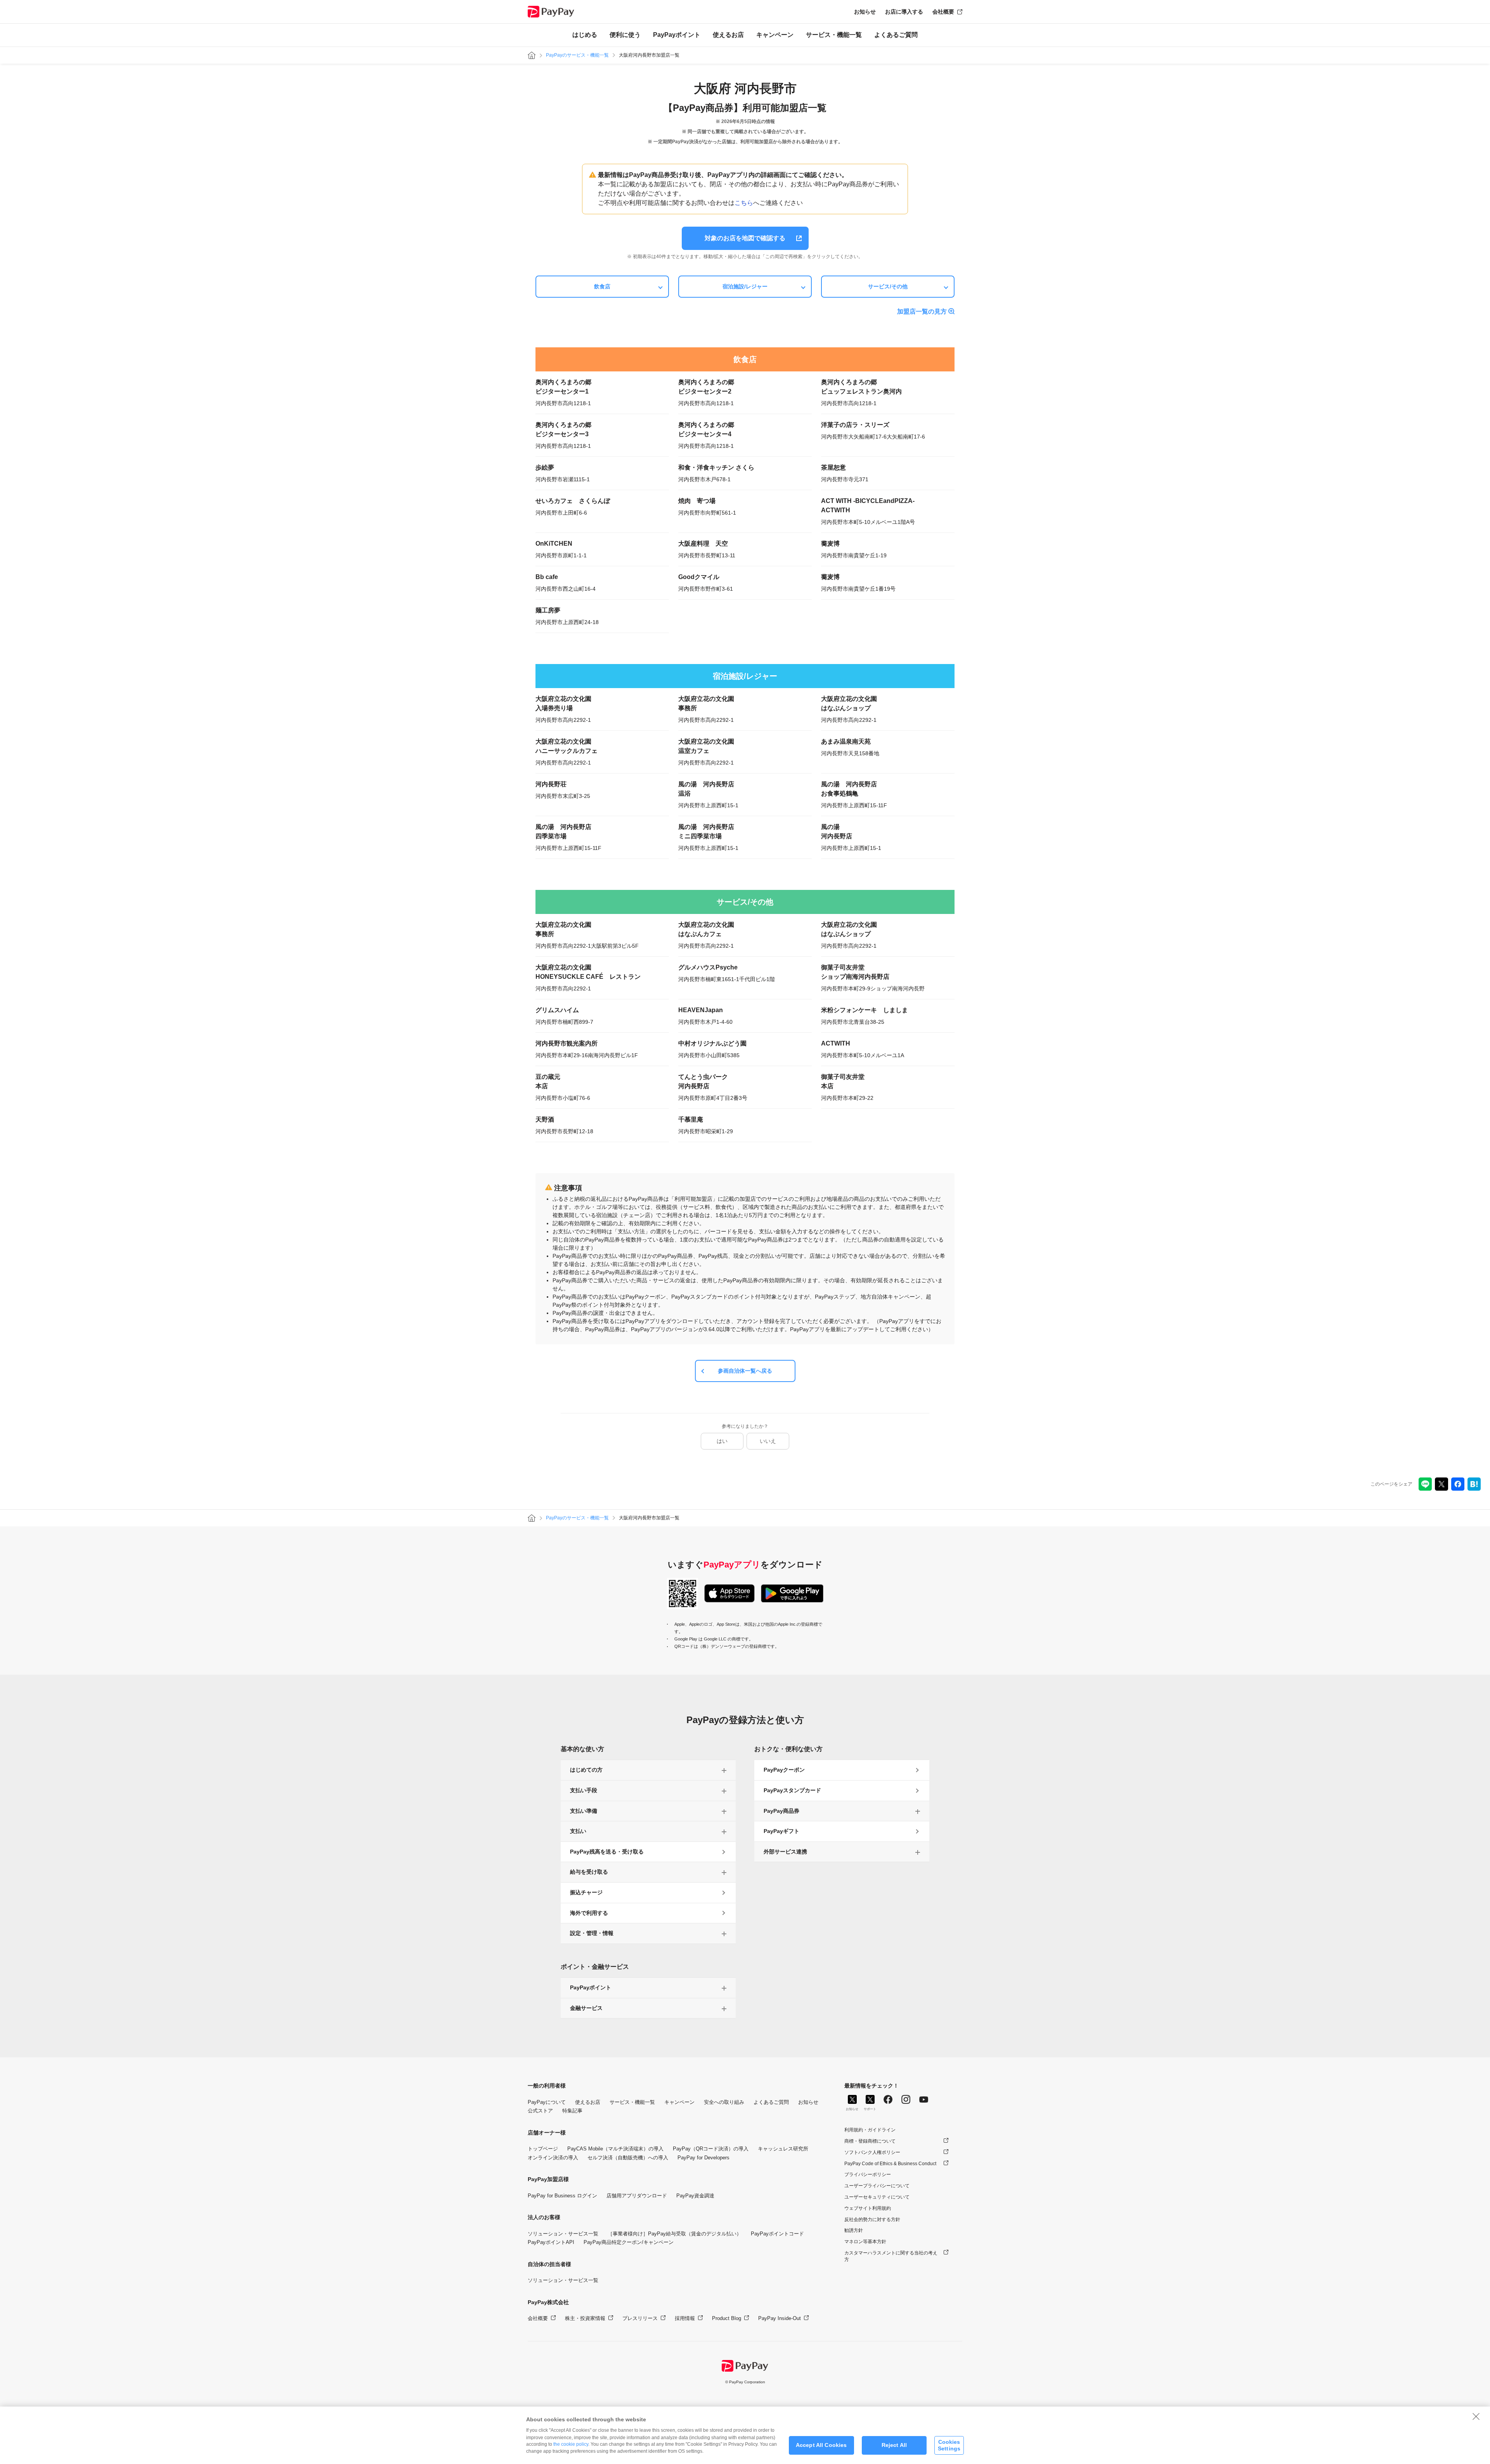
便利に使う (625, 35)
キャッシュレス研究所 (783, 2149)
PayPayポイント (677, 35)
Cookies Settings (949, 2445)
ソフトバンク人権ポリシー (872, 2152)
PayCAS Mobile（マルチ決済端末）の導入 (615, 2149)
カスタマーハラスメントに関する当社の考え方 (891, 2256)
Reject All (894, 2445)
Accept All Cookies (821, 2445)
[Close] (1476, 2416)
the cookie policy (571, 2444)
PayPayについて (547, 2102)
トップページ (543, 2149)
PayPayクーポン (784, 1770)
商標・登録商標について (870, 2141)
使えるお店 (728, 35)
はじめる (585, 35)
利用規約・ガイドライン (870, 2130)
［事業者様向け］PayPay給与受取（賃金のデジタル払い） (675, 2234)
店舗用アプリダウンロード (637, 2196)
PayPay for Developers (703, 2158)
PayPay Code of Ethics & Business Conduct (890, 2164)
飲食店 (602, 286)
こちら (744, 203)
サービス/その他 (888, 286)
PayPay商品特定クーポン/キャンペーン (629, 2242)
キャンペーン (775, 35)
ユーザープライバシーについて (877, 2186)
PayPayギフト (781, 1831)
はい (722, 1441)
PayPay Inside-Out (780, 2318)
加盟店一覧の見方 (922, 311)
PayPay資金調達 (695, 2196)
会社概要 (943, 12)
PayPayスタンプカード (792, 1790)
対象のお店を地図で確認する (745, 238)
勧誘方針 (854, 2230)
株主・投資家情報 (585, 2318)
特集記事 (572, 2111)
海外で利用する (589, 1913)
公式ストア (540, 2111)
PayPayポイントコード (777, 2234)
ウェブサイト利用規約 (868, 2208)
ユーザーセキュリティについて (877, 2197)
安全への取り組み (724, 2102)
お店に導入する (904, 12)
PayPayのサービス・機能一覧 (577, 55)
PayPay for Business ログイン (562, 2196)
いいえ (768, 1441)
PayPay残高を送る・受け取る (607, 1852)
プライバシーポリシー (868, 2174)
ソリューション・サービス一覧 (563, 2234)
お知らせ (865, 12)
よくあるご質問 (896, 35)
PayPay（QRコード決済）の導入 (711, 2149)
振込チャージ (586, 1892)
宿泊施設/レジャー (745, 286)
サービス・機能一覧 (834, 35)
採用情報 (685, 2318)
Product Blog (727, 2318)
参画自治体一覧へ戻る (745, 1371)
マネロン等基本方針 (865, 2242)
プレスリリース (640, 2318)
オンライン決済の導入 (553, 2158)
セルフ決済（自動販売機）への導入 (628, 2158)
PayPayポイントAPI (551, 2242)
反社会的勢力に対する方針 (872, 2220)
